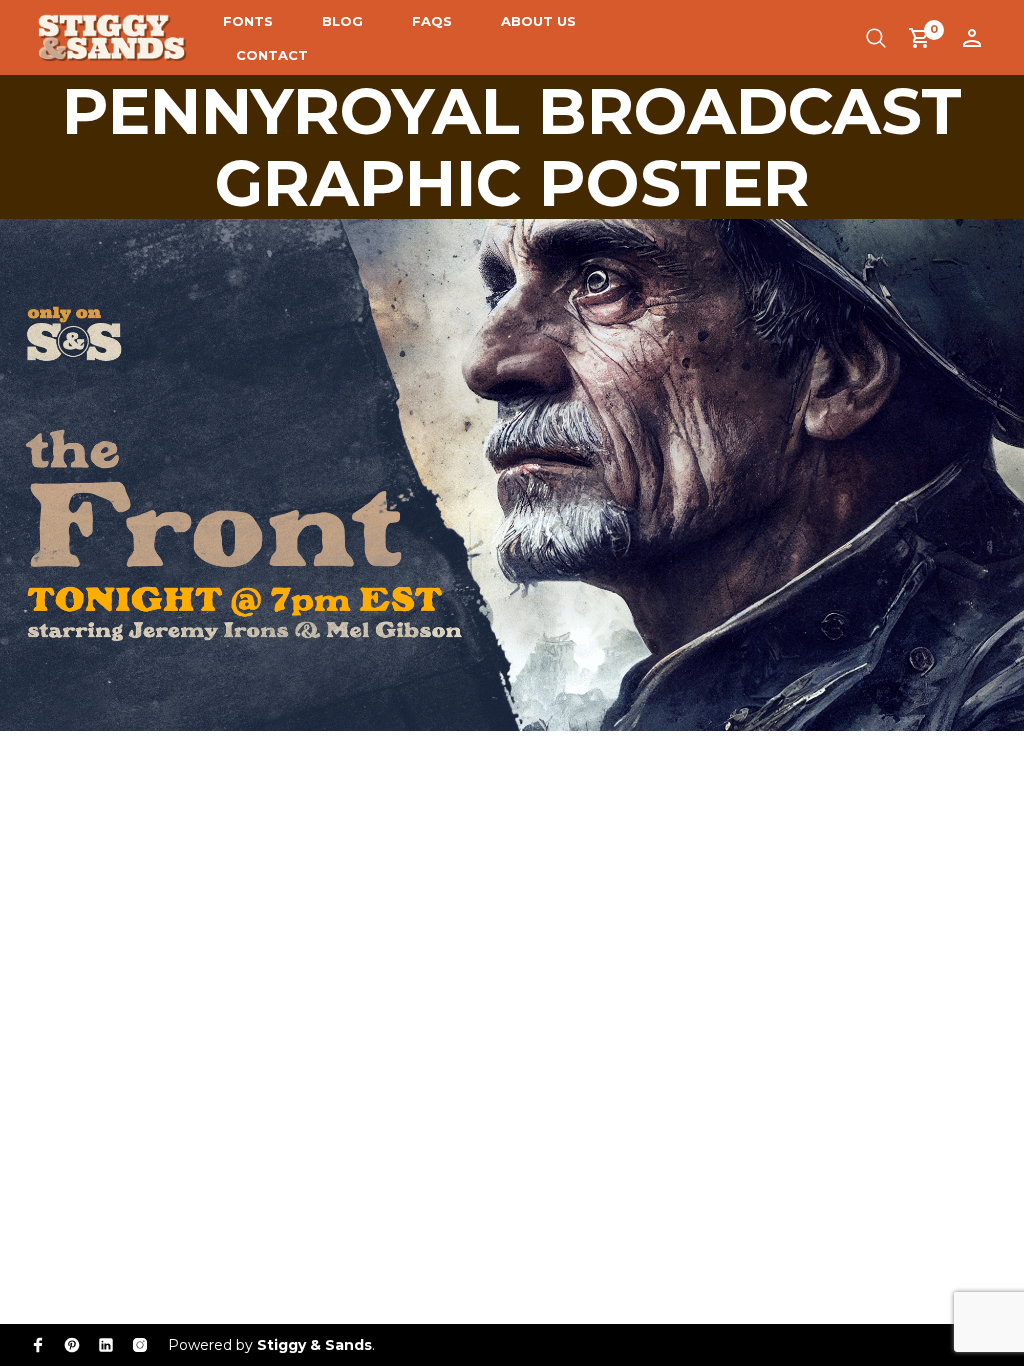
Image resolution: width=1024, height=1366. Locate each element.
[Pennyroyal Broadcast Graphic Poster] (512, 473)
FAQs (432, 21)
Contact (272, 55)
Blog (342, 21)
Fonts (248, 21)
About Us (538, 21)
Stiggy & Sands (314, 1345)
